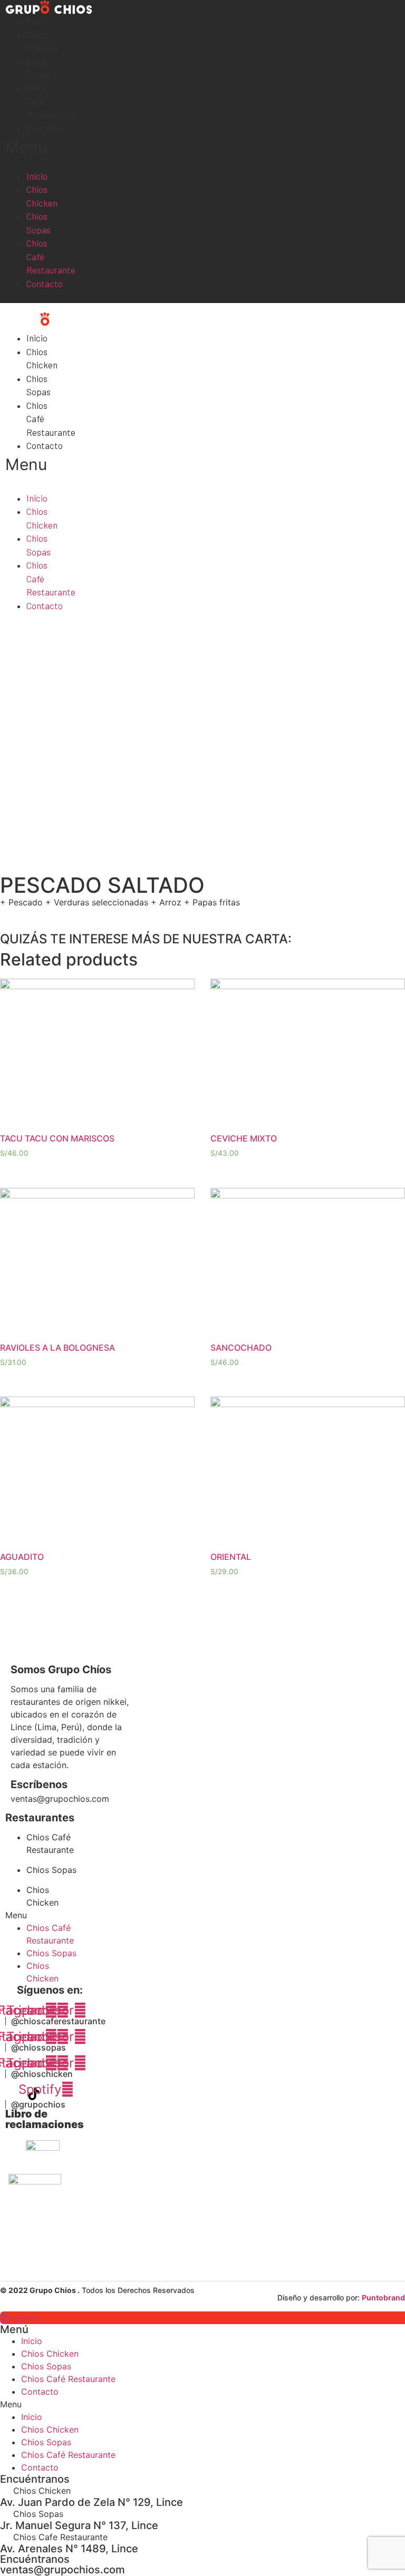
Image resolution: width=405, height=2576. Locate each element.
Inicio (37, 21)
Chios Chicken (42, 196)
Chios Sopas (38, 223)
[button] (17, 147)
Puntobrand (383, 2297)
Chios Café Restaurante (51, 256)
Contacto (45, 128)
